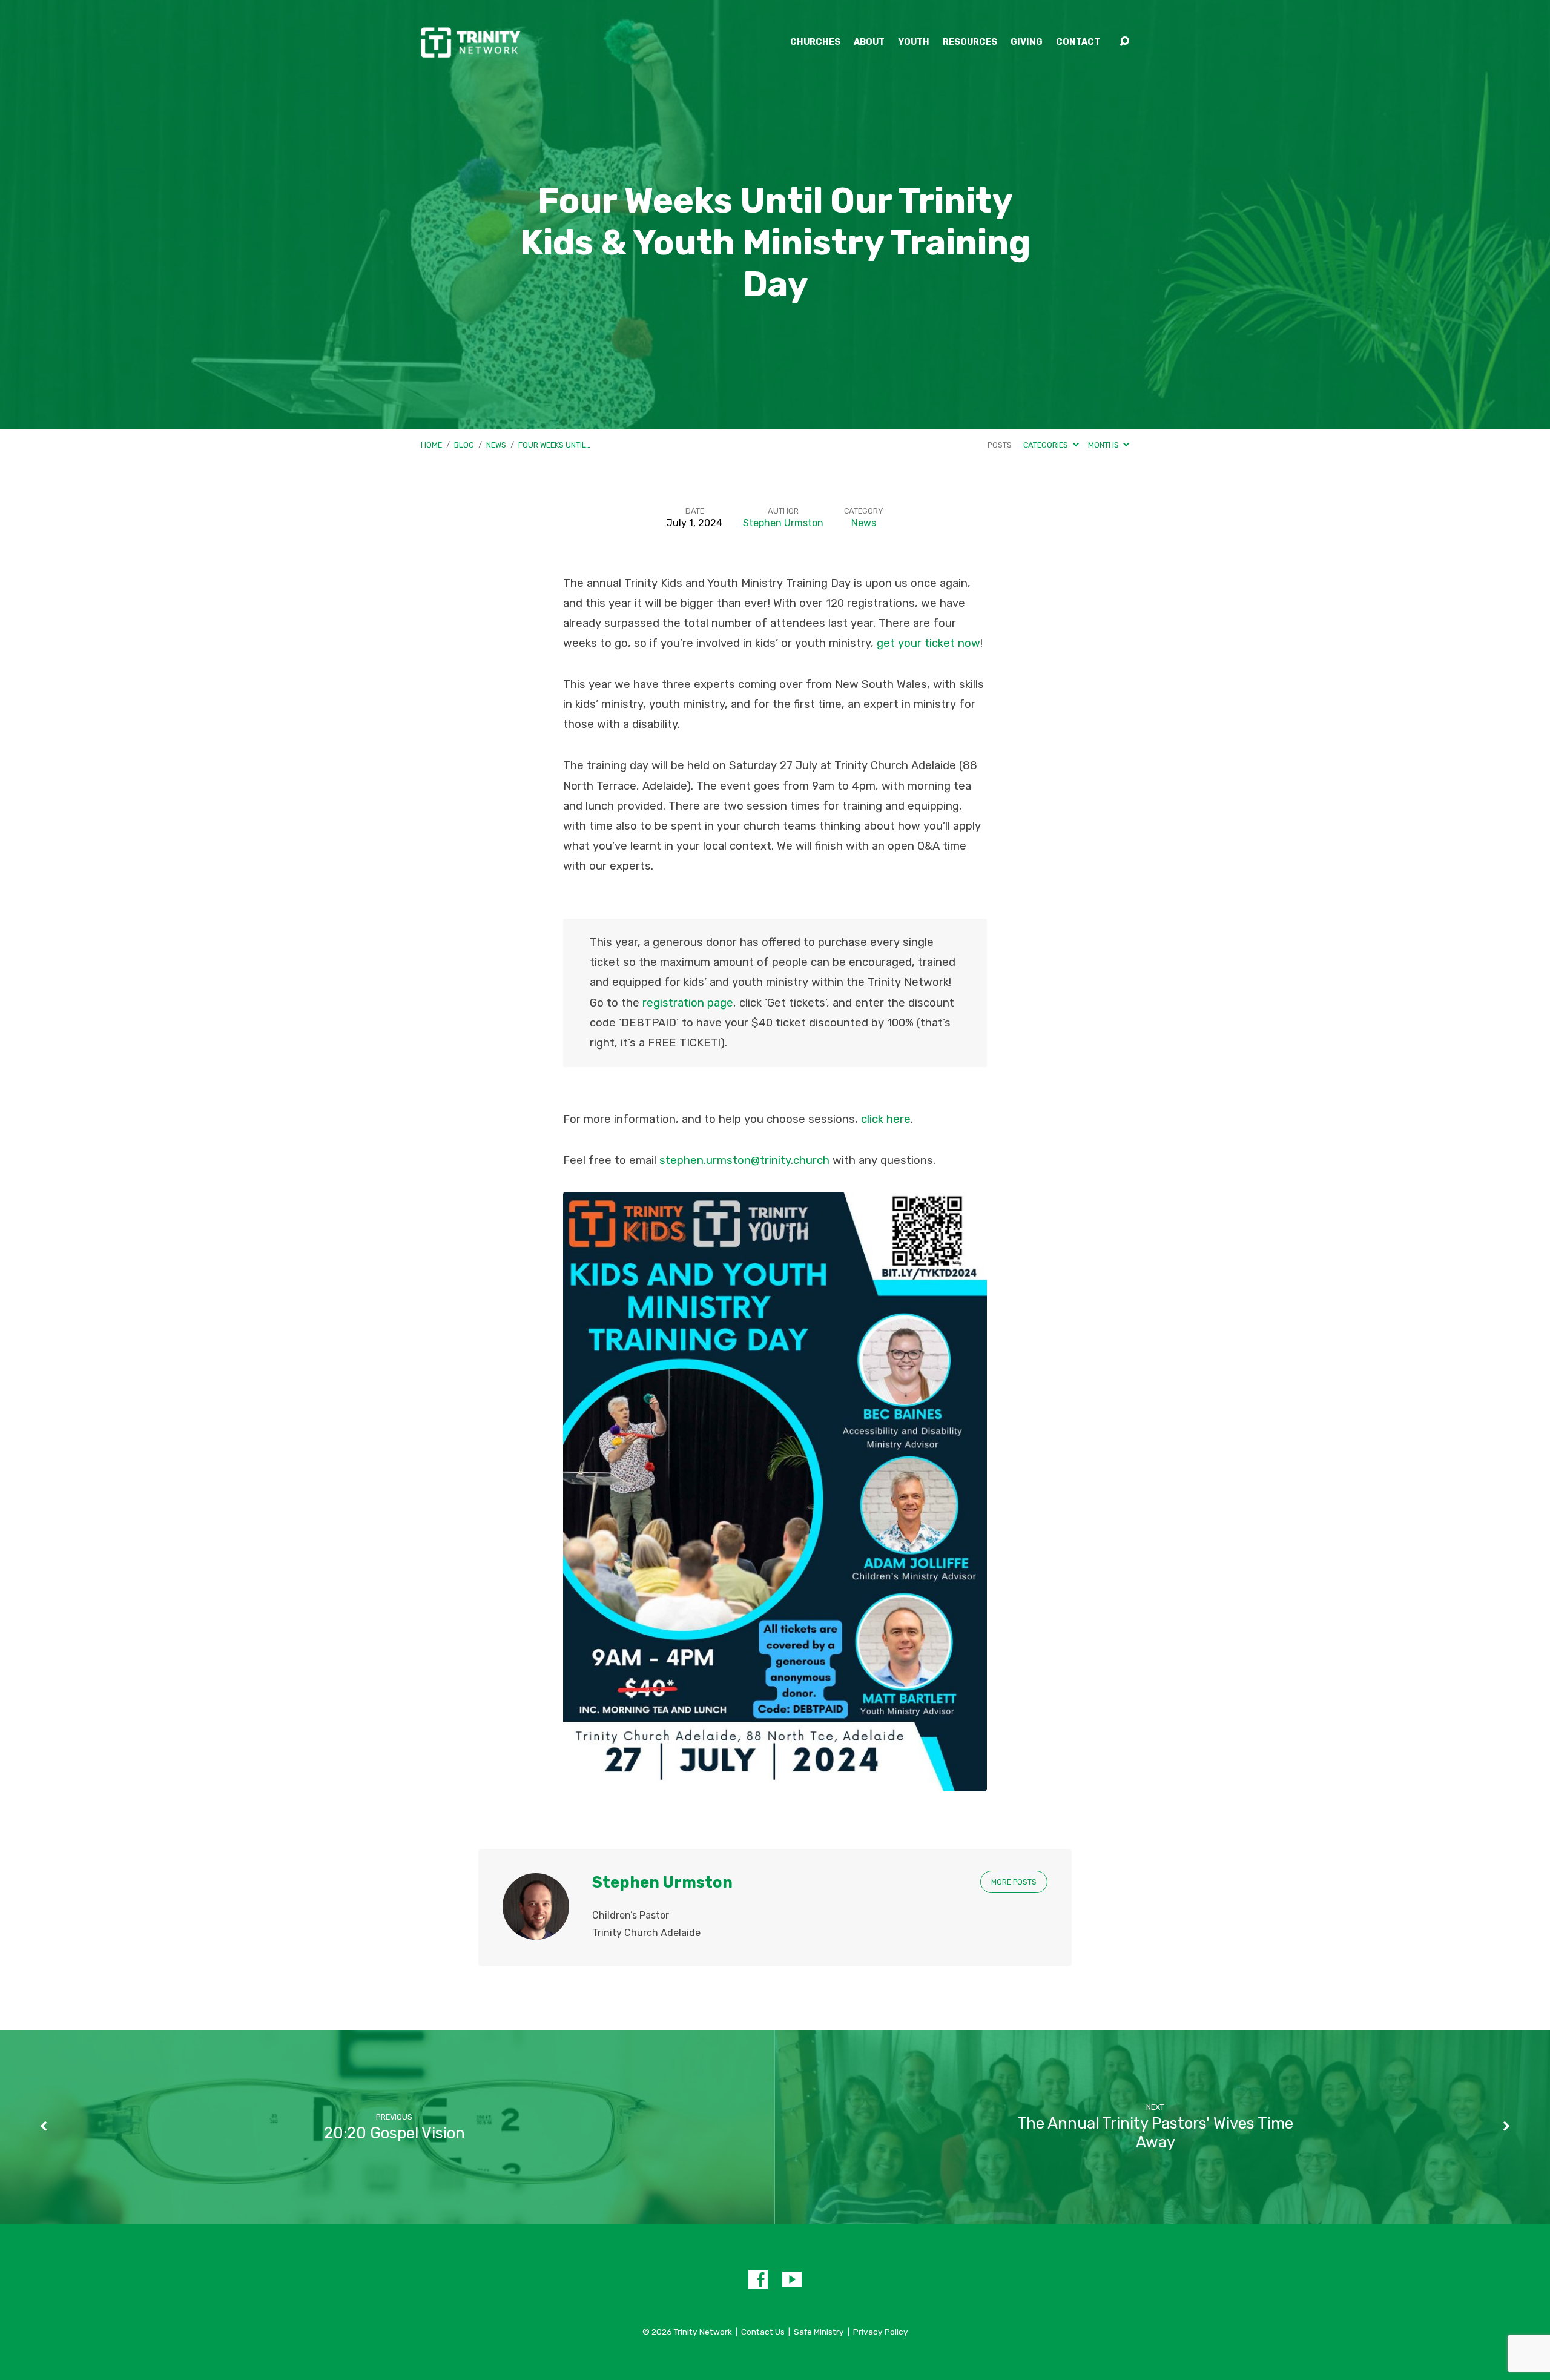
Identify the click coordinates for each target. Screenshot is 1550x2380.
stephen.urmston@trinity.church (744, 1160)
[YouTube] (792, 2279)
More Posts (1014, 1882)
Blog (464, 445)
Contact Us (763, 2332)
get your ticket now (928, 643)
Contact (1078, 42)
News (496, 445)
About (869, 42)
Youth (914, 42)
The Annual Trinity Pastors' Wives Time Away (1155, 2133)
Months (1104, 445)
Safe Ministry (819, 2332)
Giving (1027, 42)
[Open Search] (1124, 42)
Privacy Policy (881, 2332)
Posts (1000, 445)
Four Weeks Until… (554, 445)
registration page (688, 1003)
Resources (970, 42)
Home (431, 445)
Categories (1047, 445)
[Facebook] (758, 2279)
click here (886, 1119)
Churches (815, 42)
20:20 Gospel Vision (394, 2133)
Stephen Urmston (783, 523)
